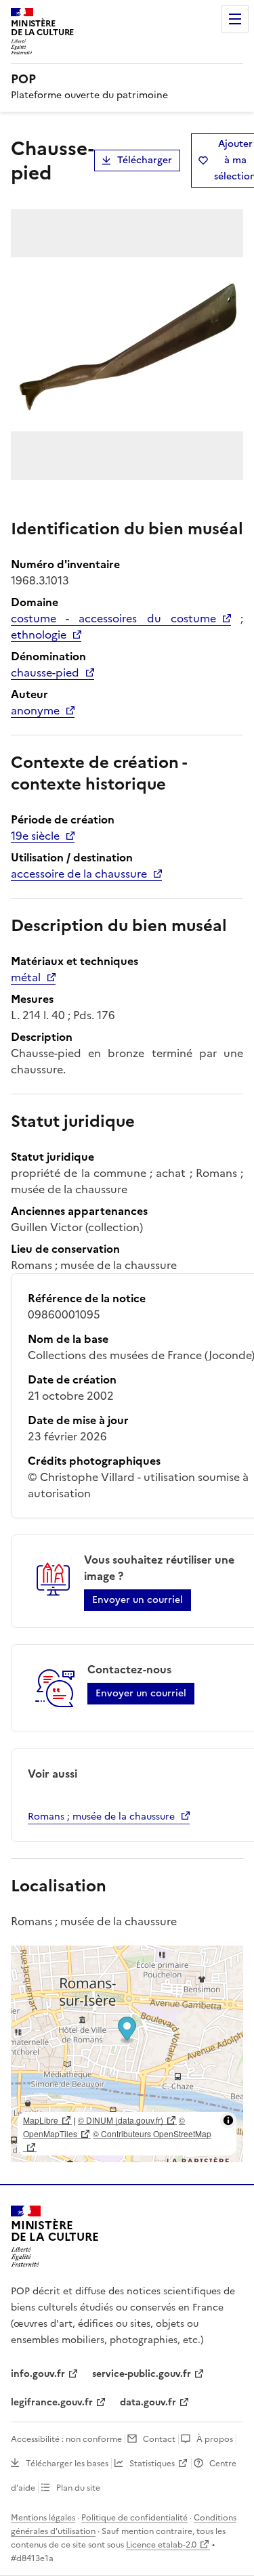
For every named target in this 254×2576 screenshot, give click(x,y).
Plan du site (78, 2488)
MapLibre (41, 2120)
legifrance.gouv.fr (52, 2402)
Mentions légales (43, 2518)
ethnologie (39, 635)
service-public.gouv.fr (142, 2374)
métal (26, 977)
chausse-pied (45, 672)
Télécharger (145, 160)
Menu (235, 19)
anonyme (35, 710)
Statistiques (152, 2464)
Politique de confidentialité (134, 2518)
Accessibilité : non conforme (66, 2439)
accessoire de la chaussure (79, 874)
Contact (159, 2439)
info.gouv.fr (38, 2374)
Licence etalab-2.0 (161, 2545)
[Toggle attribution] (228, 2120)
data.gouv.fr (148, 2402)
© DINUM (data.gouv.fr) (121, 2120)
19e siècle (35, 836)
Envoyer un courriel (137, 1600)
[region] (127, 2054)
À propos (215, 2439)
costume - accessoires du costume (113, 618)
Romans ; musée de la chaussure (101, 1817)
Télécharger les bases (67, 2464)
